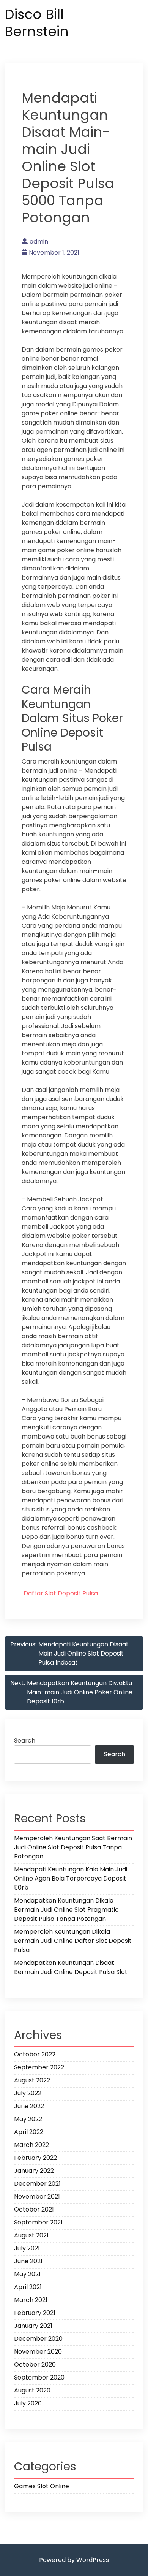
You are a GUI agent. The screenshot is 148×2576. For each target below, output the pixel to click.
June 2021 (28, 2261)
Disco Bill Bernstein (37, 23)
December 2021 (37, 2184)
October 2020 (35, 2365)
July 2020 (28, 2403)
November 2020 (38, 2352)
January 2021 (33, 2326)
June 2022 (29, 2106)
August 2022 (32, 2080)
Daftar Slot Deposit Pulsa (61, 1593)
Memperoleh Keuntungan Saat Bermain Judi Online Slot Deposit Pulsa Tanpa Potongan (73, 1847)
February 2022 (35, 2158)
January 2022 (34, 2171)
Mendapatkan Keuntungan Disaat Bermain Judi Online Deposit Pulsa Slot (71, 1967)
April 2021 (28, 2287)
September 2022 (39, 2067)
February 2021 (35, 2313)
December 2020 (38, 2339)
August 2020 (32, 2390)
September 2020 (39, 2377)
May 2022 (28, 2119)
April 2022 (29, 2132)
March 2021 (31, 2300)
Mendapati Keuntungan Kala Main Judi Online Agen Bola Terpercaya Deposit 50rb (71, 1878)
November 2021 (37, 2197)
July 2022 (28, 2093)
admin (39, 242)
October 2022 (35, 2054)
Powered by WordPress (74, 2560)
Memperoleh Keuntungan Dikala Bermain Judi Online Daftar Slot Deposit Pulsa (73, 1941)
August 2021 (31, 2235)
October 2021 (34, 2209)
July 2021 (27, 2248)
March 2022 (31, 2145)
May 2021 (27, 2274)
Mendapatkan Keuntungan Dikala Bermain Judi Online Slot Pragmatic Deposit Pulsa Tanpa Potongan (66, 1910)
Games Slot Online (42, 2486)
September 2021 (38, 2222)
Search (25, 1740)
